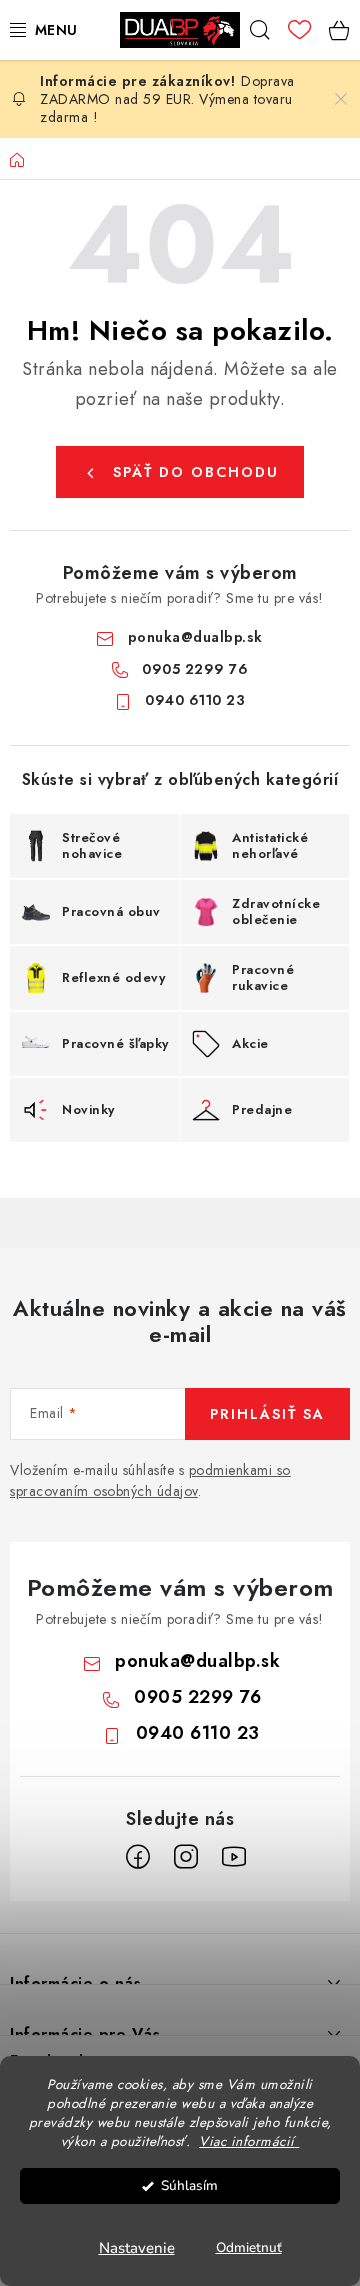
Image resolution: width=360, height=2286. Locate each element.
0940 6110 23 (195, 700)
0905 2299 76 (195, 669)
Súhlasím (189, 2185)
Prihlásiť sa (267, 1414)
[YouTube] (234, 1857)
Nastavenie (137, 2248)
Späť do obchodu (196, 472)
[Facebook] (138, 1857)
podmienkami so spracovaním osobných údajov (150, 1480)
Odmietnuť (249, 2247)
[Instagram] (186, 1857)
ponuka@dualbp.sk (195, 637)
